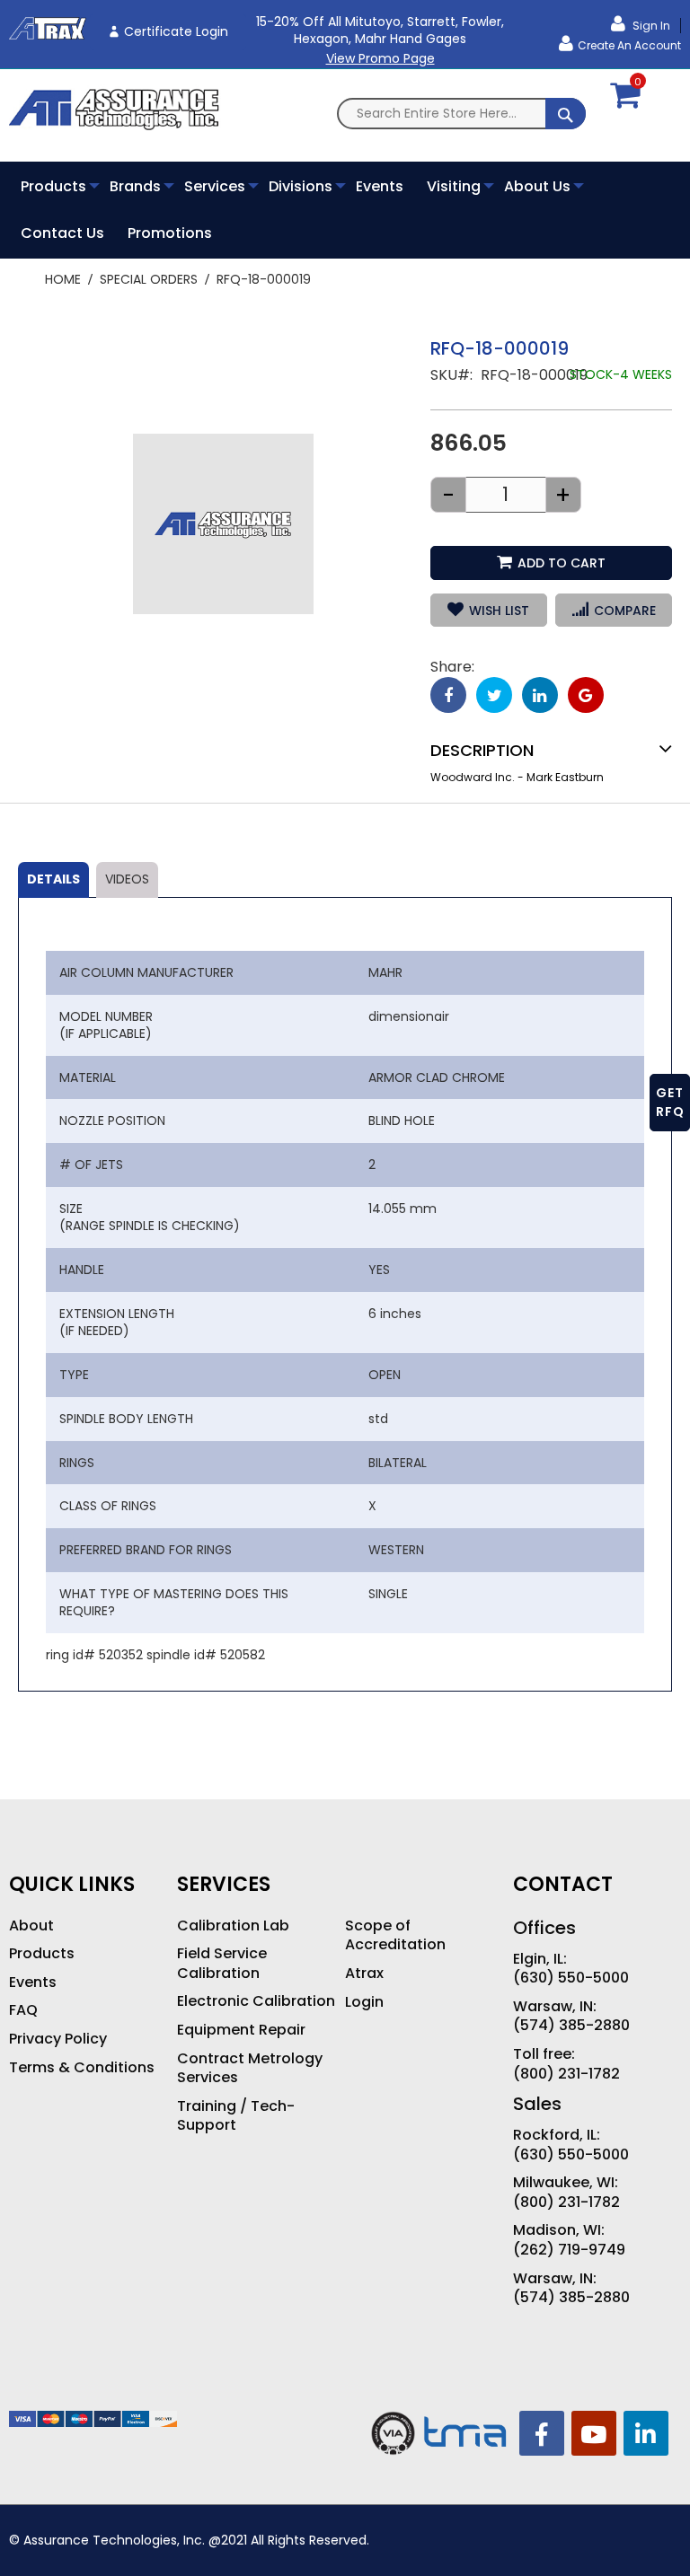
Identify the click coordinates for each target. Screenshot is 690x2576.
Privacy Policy (58, 2039)
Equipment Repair (241, 2030)
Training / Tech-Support (236, 2116)
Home (63, 279)
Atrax (364, 1974)
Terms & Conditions (82, 2068)
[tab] (53, 880)
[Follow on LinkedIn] (646, 2433)
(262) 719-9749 (569, 2250)
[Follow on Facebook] (542, 2433)
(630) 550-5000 (571, 1978)
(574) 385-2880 (571, 2026)
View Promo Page (380, 58)
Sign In (650, 26)
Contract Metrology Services (250, 2068)
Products (42, 1954)
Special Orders (149, 279)
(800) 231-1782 (566, 2074)
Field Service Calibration (222, 1963)
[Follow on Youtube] (594, 2433)
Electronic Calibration (256, 2001)
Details (53, 879)
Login (364, 2002)
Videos (127, 879)
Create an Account (629, 45)
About (31, 1926)
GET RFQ (670, 1102)
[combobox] (461, 114)
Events (33, 1983)
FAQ (23, 2010)
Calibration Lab (233, 1926)
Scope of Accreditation (395, 1935)
